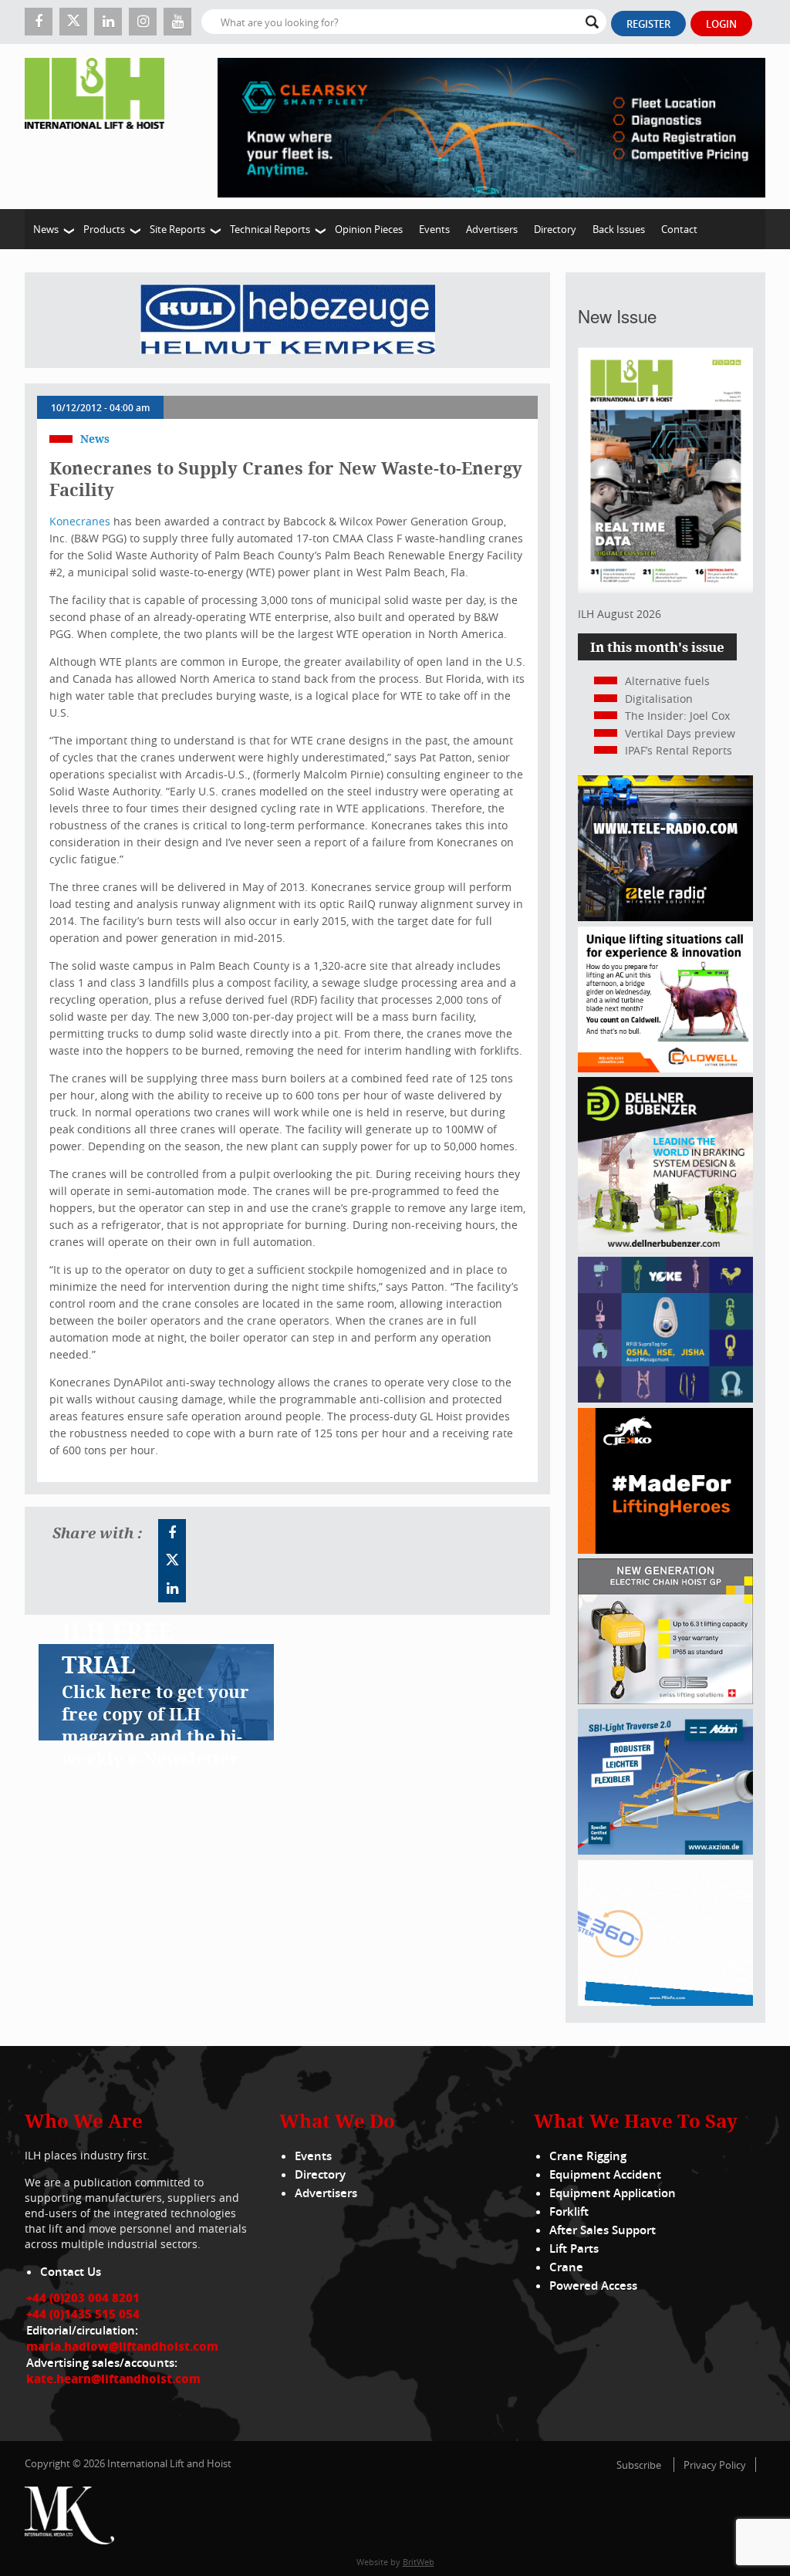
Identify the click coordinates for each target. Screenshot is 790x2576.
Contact (679, 229)
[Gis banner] (665, 1700)
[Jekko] (665, 1550)
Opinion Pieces (369, 229)
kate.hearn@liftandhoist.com (113, 2378)
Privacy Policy (715, 2465)
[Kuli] (288, 320)
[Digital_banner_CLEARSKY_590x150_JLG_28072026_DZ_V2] (491, 127)
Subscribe (639, 2465)
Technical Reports (270, 229)
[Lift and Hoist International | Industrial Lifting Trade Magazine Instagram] (143, 22)
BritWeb (419, 2562)
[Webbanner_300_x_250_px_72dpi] (665, 917)
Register (648, 24)
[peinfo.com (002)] (665, 2002)
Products (104, 229)
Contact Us (71, 2272)
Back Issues (619, 229)
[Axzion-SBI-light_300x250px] (665, 1850)
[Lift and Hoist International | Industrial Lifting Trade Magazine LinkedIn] (108, 22)
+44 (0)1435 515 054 (83, 2314)
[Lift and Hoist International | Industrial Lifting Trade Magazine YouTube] (177, 22)
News (46, 229)
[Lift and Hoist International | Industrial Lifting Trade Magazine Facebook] (39, 22)
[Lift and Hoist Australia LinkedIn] (172, 1588)
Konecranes (80, 521)
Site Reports (177, 229)
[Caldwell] (665, 1068)
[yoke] (665, 1398)
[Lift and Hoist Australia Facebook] (172, 1533)
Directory (555, 229)
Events (434, 229)
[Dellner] (665, 1248)
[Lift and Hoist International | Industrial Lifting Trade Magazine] (100, 127)
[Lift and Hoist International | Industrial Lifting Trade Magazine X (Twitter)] (73, 22)
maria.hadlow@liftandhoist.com (122, 2346)
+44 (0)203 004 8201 (83, 2297)
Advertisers (492, 229)
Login (721, 24)
